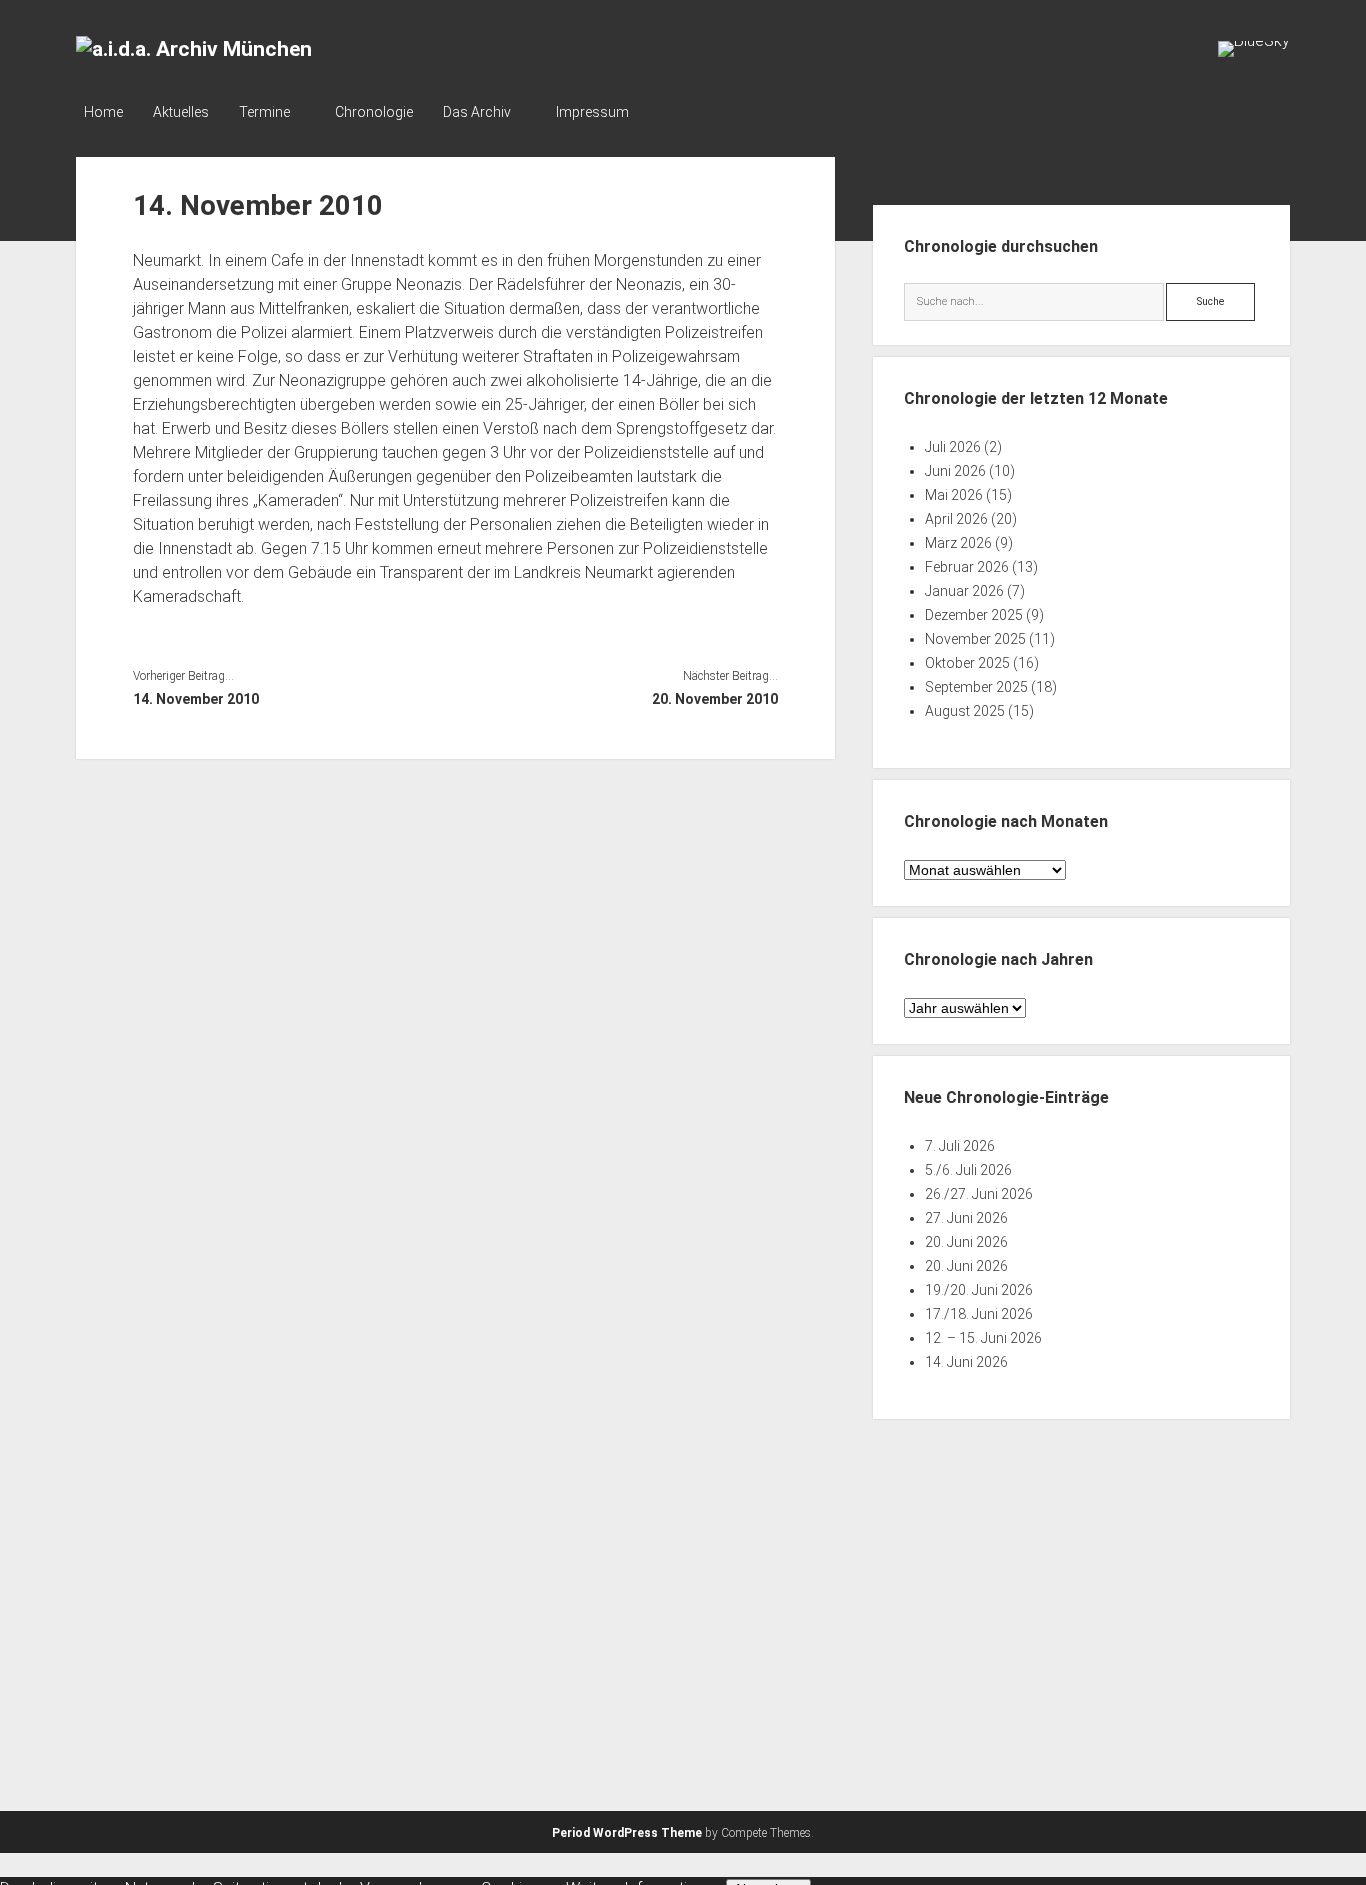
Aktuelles (181, 112)
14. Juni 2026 (966, 1362)
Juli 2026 (953, 447)
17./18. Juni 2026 (979, 1314)
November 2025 (975, 639)
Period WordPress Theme (627, 1833)
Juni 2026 (955, 471)
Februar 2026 (967, 567)
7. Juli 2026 (960, 1146)
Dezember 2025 (974, 615)
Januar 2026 (964, 591)
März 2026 (958, 543)
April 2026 (956, 519)
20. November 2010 (715, 699)
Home (103, 112)
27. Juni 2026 (966, 1218)
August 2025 (965, 711)
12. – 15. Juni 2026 (983, 1338)
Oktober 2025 (967, 663)
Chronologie (374, 112)
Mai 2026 (954, 495)
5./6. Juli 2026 (968, 1170)
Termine (264, 112)
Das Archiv (477, 112)
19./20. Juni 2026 (979, 1290)
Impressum (592, 112)
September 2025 (976, 687)
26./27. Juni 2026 (979, 1194)
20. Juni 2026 (966, 1242)
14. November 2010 (196, 699)
